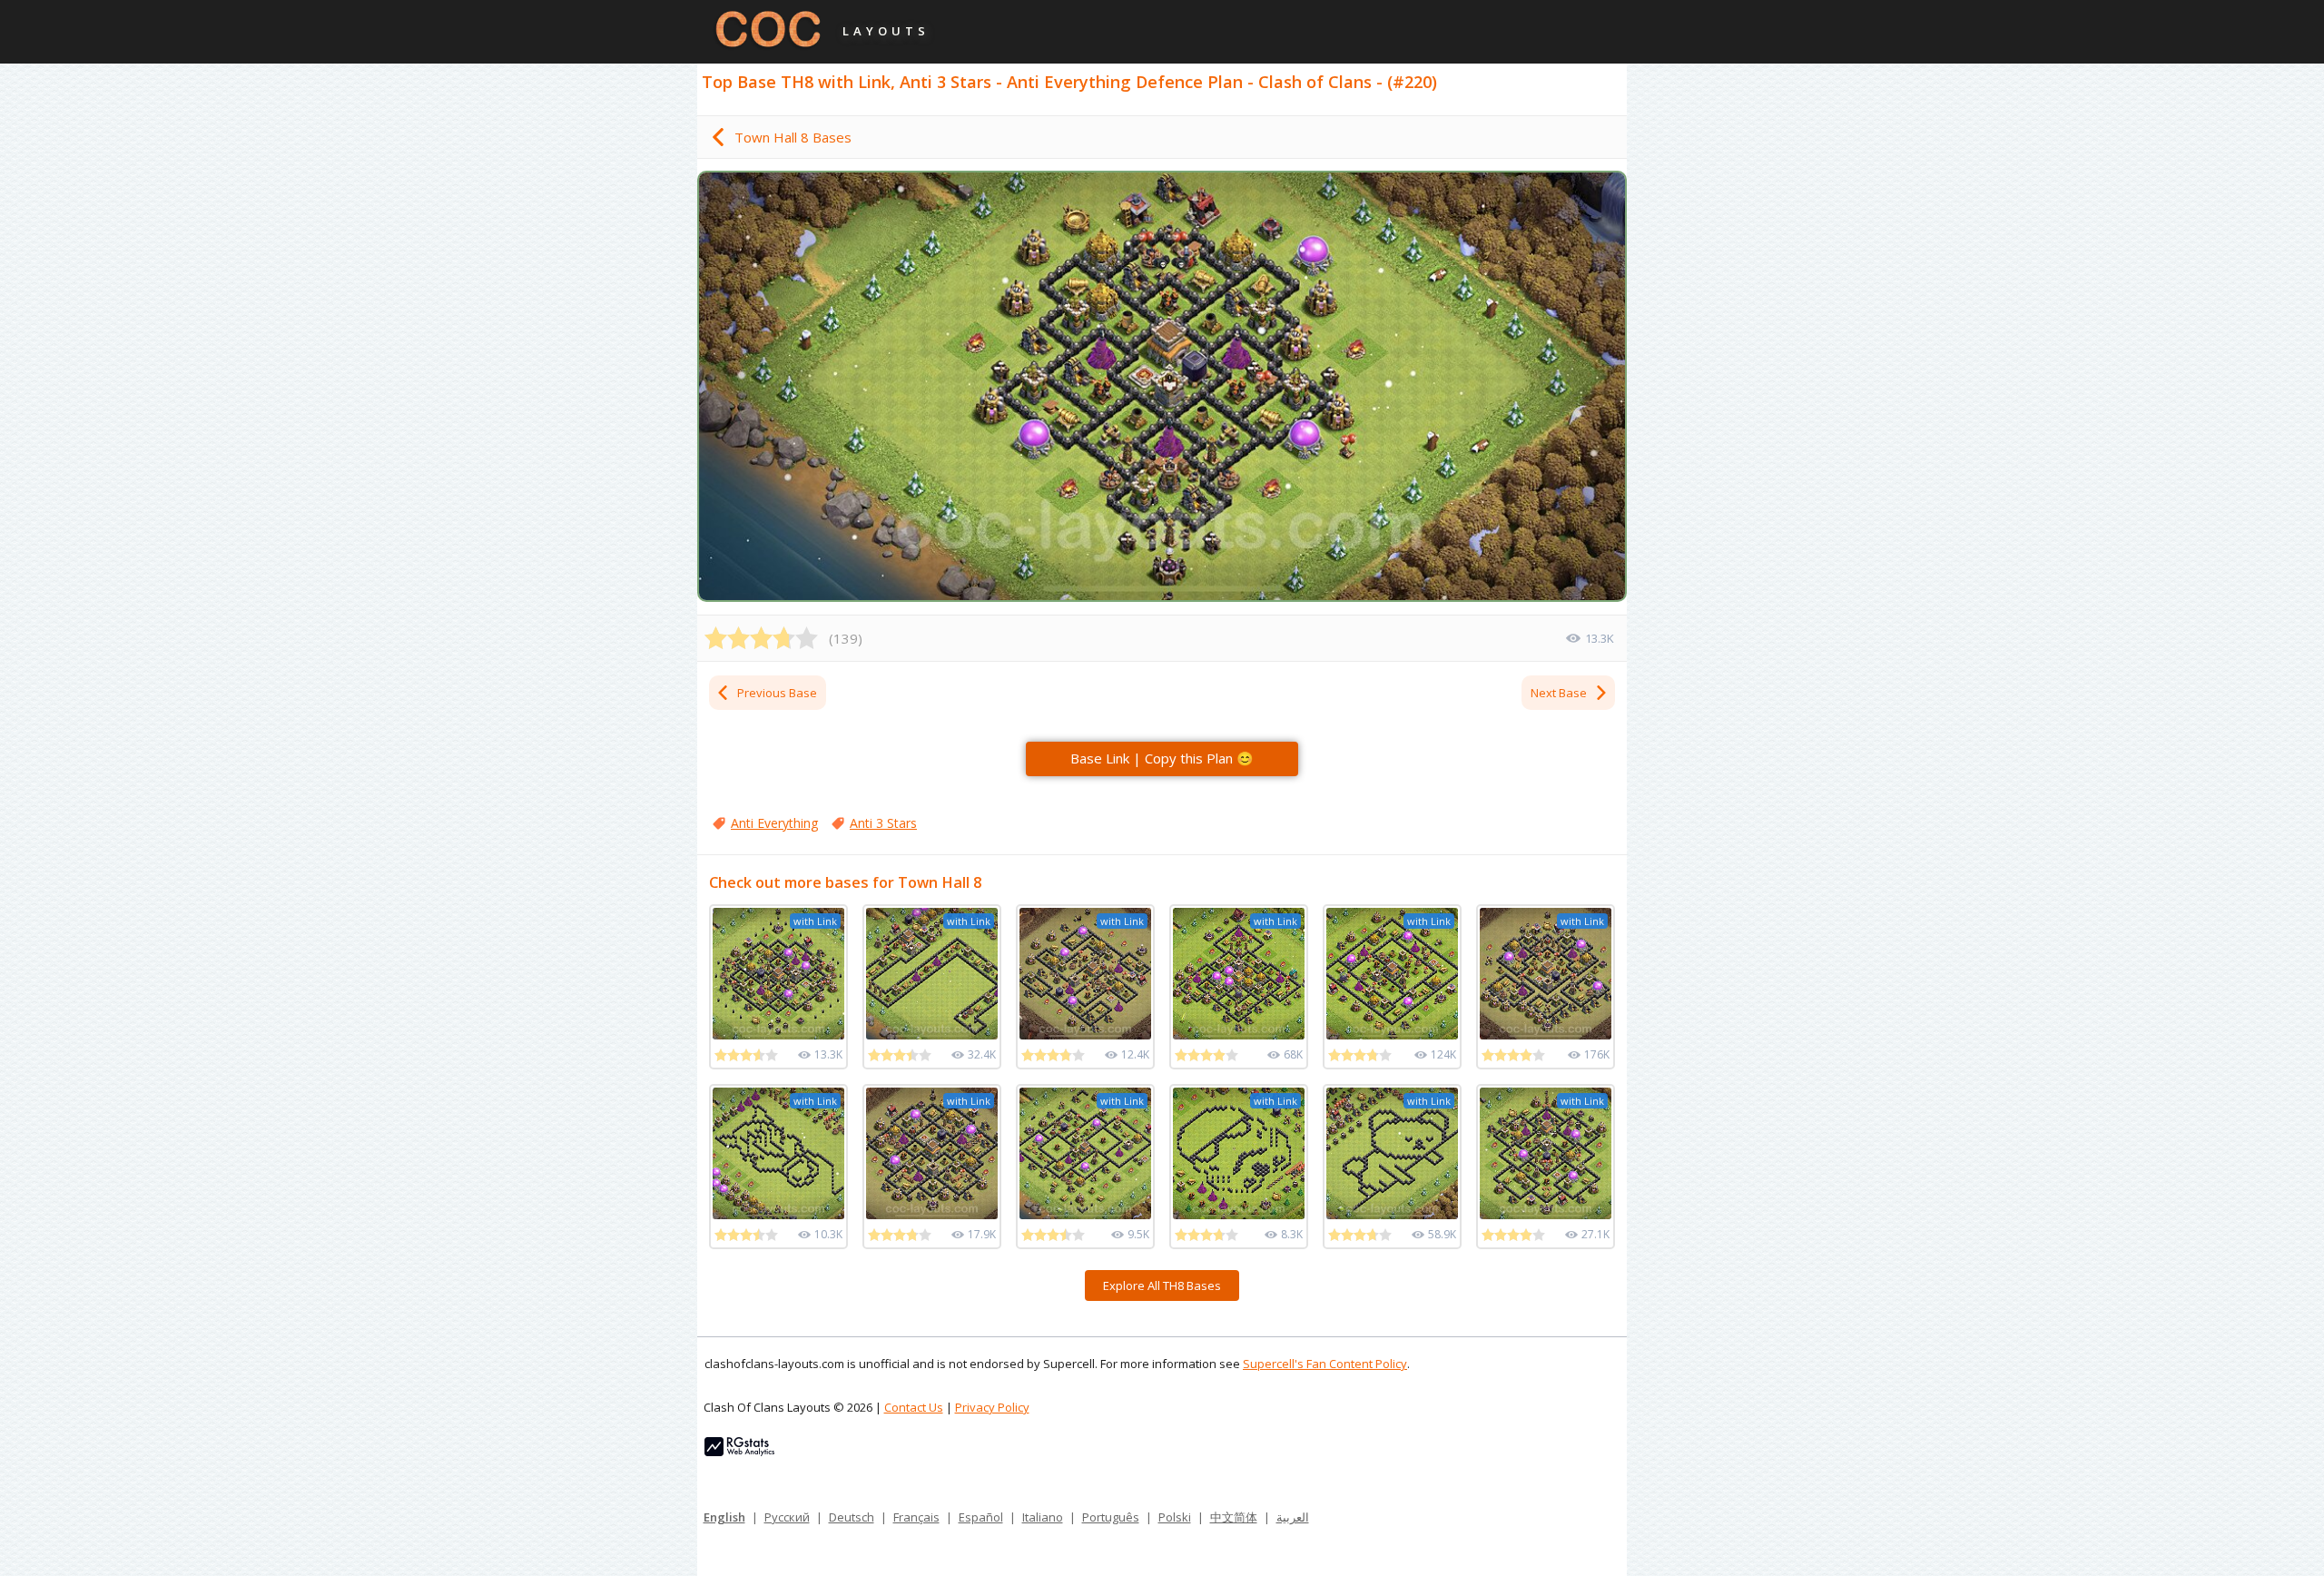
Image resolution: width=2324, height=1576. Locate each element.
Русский (787, 1517)
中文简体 (1234, 1517)
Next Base (1559, 693)
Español (981, 1517)
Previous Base (777, 693)
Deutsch (852, 1517)
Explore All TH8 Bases (1162, 1285)
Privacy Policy (992, 1407)
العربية (1293, 1517)
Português (1111, 1517)
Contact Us (914, 1407)
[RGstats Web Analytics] (739, 1452)
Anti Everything (774, 823)
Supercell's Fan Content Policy (1325, 1364)
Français (916, 1517)
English (724, 1517)
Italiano (1043, 1517)
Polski (1175, 1517)
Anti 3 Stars (883, 823)
